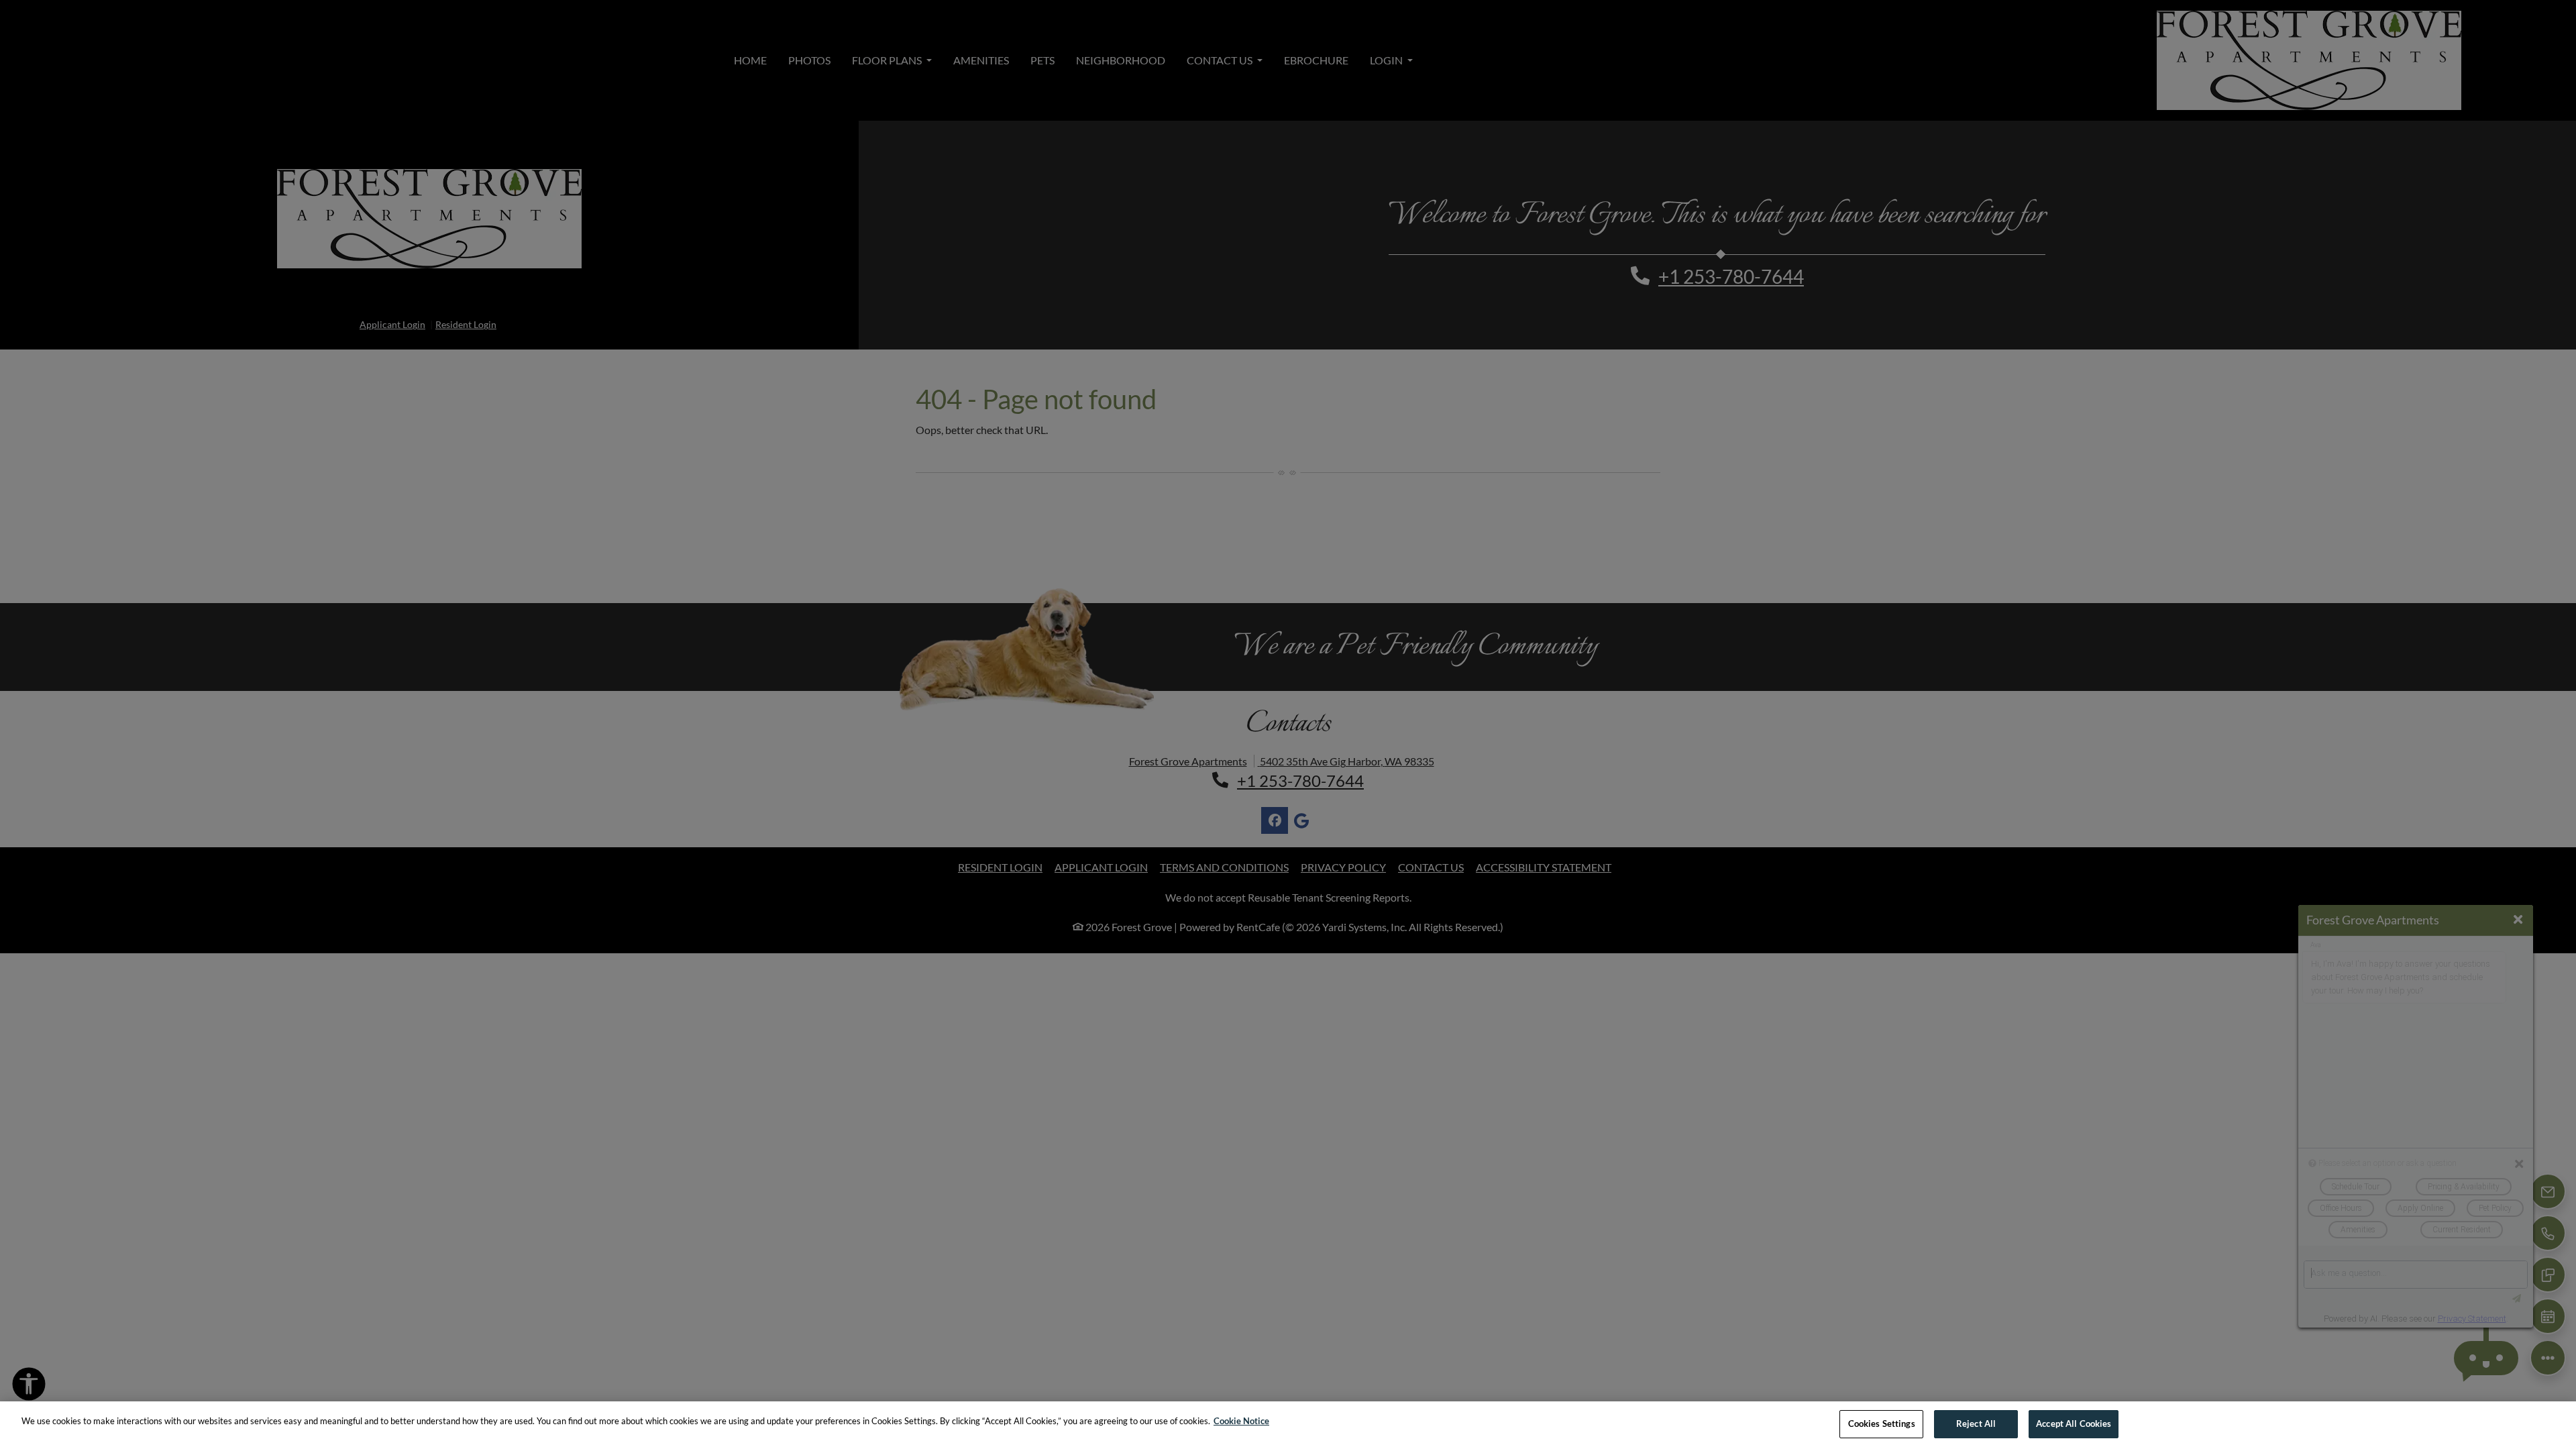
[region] (1288, 1425)
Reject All (1976, 1424)
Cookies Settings (1882, 1424)
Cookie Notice (1241, 1421)
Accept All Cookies (2074, 1424)
